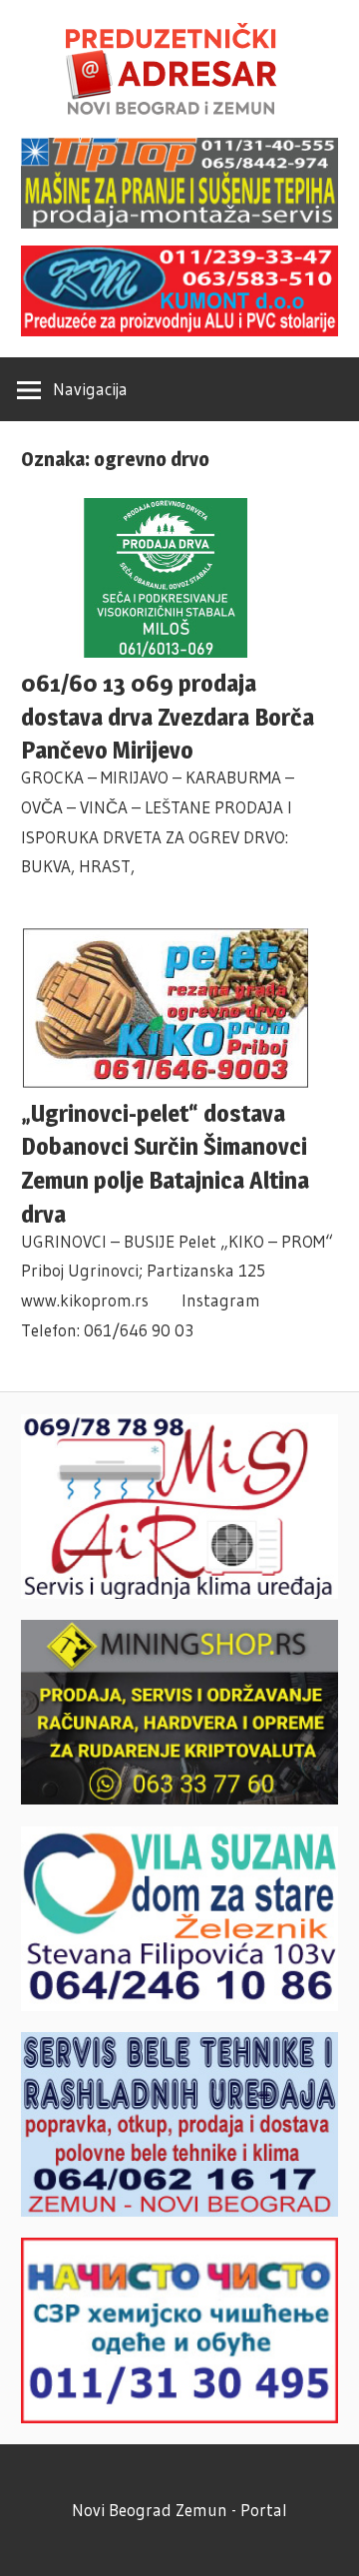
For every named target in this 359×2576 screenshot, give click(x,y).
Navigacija (90, 389)
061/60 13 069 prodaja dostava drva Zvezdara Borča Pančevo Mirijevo (168, 717)
